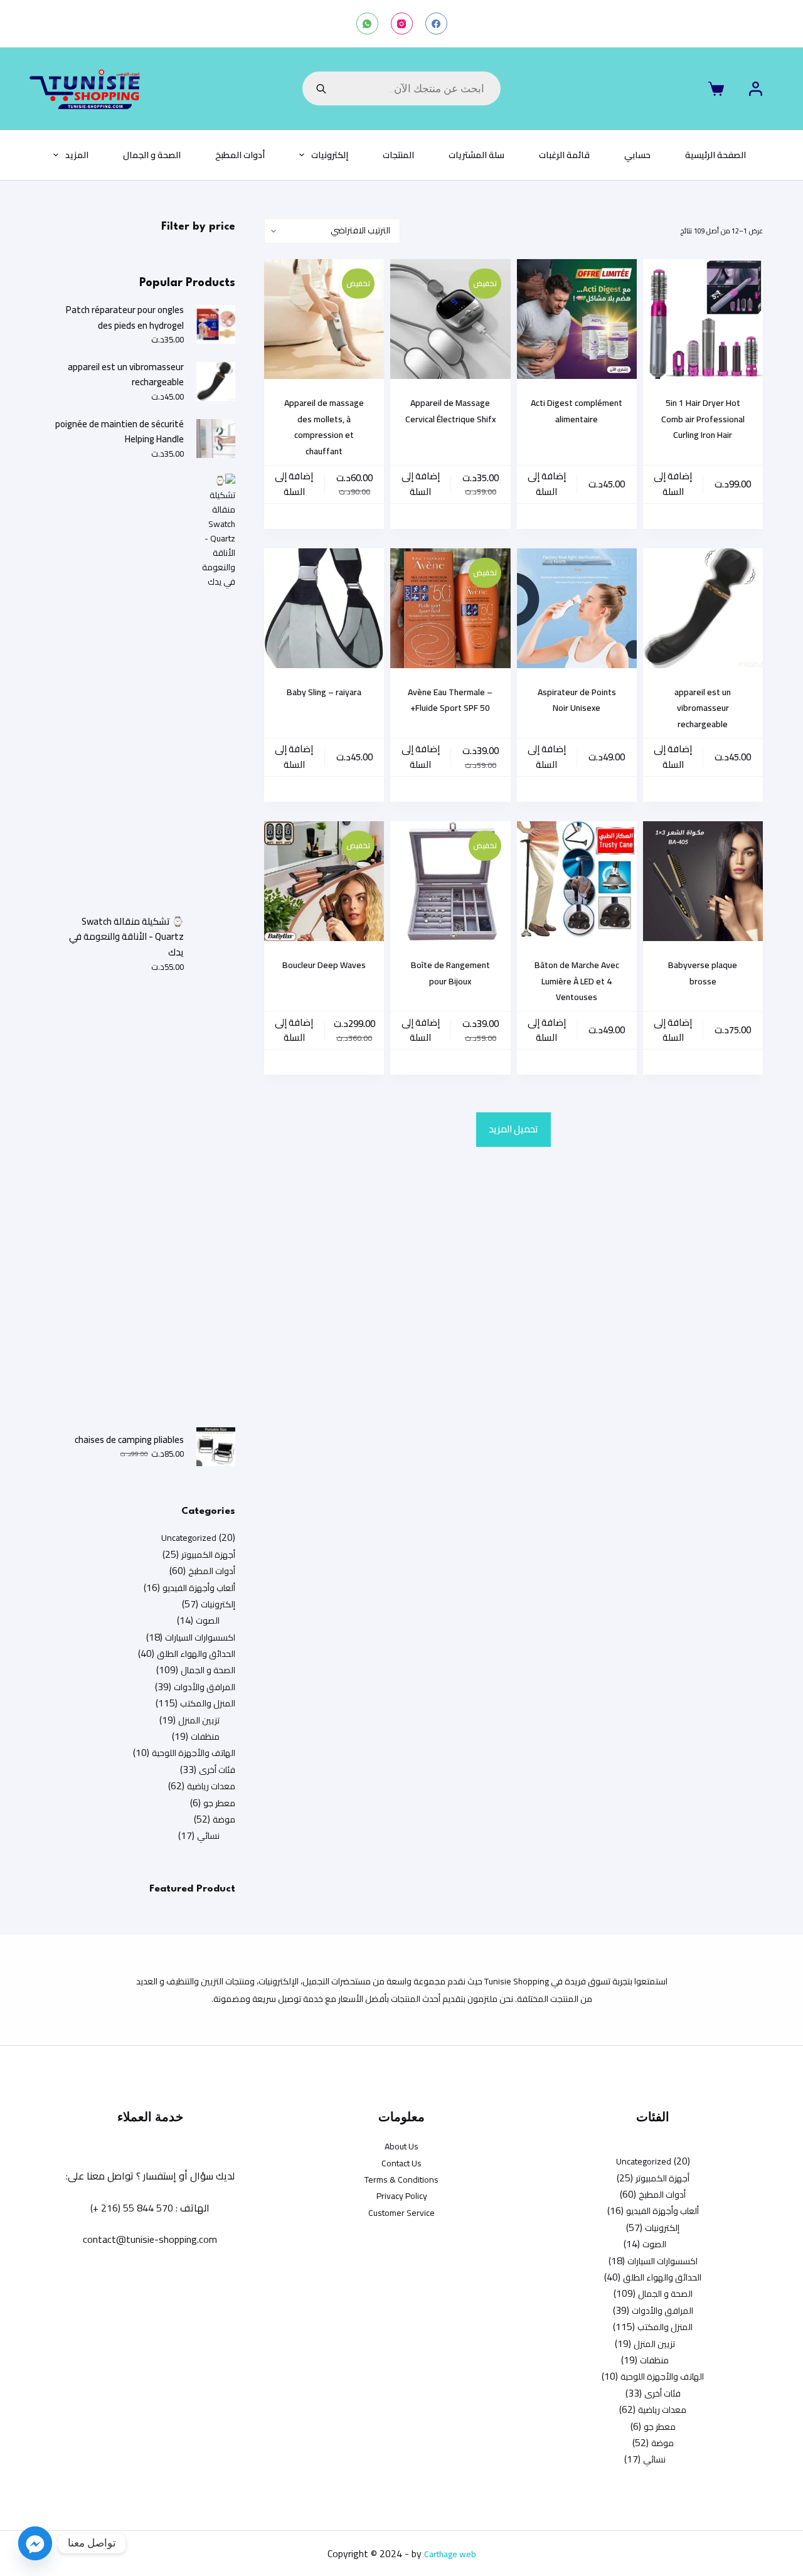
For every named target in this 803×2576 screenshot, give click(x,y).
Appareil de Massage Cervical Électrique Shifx (450, 411)
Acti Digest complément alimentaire (577, 411)
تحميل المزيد (513, 1129)
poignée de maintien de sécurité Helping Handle (120, 432)
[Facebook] (436, 24)
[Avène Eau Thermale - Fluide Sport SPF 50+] (450, 608)
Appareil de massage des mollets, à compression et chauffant (324, 427)
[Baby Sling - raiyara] (324, 608)
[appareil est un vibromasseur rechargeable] (703, 608)
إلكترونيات (330, 155)
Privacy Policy (402, 2196)
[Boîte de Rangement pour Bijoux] (450, 881)
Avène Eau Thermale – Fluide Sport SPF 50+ (450, 700)
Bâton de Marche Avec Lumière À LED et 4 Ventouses (577, 981)
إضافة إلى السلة (673, 484)
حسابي (637, 155)
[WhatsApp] (367, 24)
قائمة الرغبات (564, 155)
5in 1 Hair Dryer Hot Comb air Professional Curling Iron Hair (703, 419)
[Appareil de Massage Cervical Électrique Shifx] (450, 319)
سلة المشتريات (476, 155)
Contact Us (401, 2163)
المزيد (77, 155)
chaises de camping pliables (129, 1440)
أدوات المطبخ (240, 155)
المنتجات (398, 155)
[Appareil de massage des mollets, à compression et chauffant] (324, 319)
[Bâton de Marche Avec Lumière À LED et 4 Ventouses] (577, 881)
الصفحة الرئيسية (715, 155)
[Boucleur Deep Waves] (324, 881)
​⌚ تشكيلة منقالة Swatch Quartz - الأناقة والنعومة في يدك (126, 937)
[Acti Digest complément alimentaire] (577, 319)
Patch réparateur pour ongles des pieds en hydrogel (125, 318)
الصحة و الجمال (152, 155)
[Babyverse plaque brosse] (703, 881)
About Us (401, 2146)
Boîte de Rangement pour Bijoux (450, 973)
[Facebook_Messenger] (35, 2543)
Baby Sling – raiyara (324, 692)
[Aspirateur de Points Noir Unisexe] (577, 608)
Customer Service (401, 2213)
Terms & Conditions (401, 2179)
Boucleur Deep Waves (324, 965)
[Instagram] (402, 24)
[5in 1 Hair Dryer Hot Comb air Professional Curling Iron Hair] (703, 319)
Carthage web (450, 2554)
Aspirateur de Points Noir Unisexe (577, 700)
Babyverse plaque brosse (703, 973)
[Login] (756, 89)
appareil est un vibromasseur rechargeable (703, 708)
